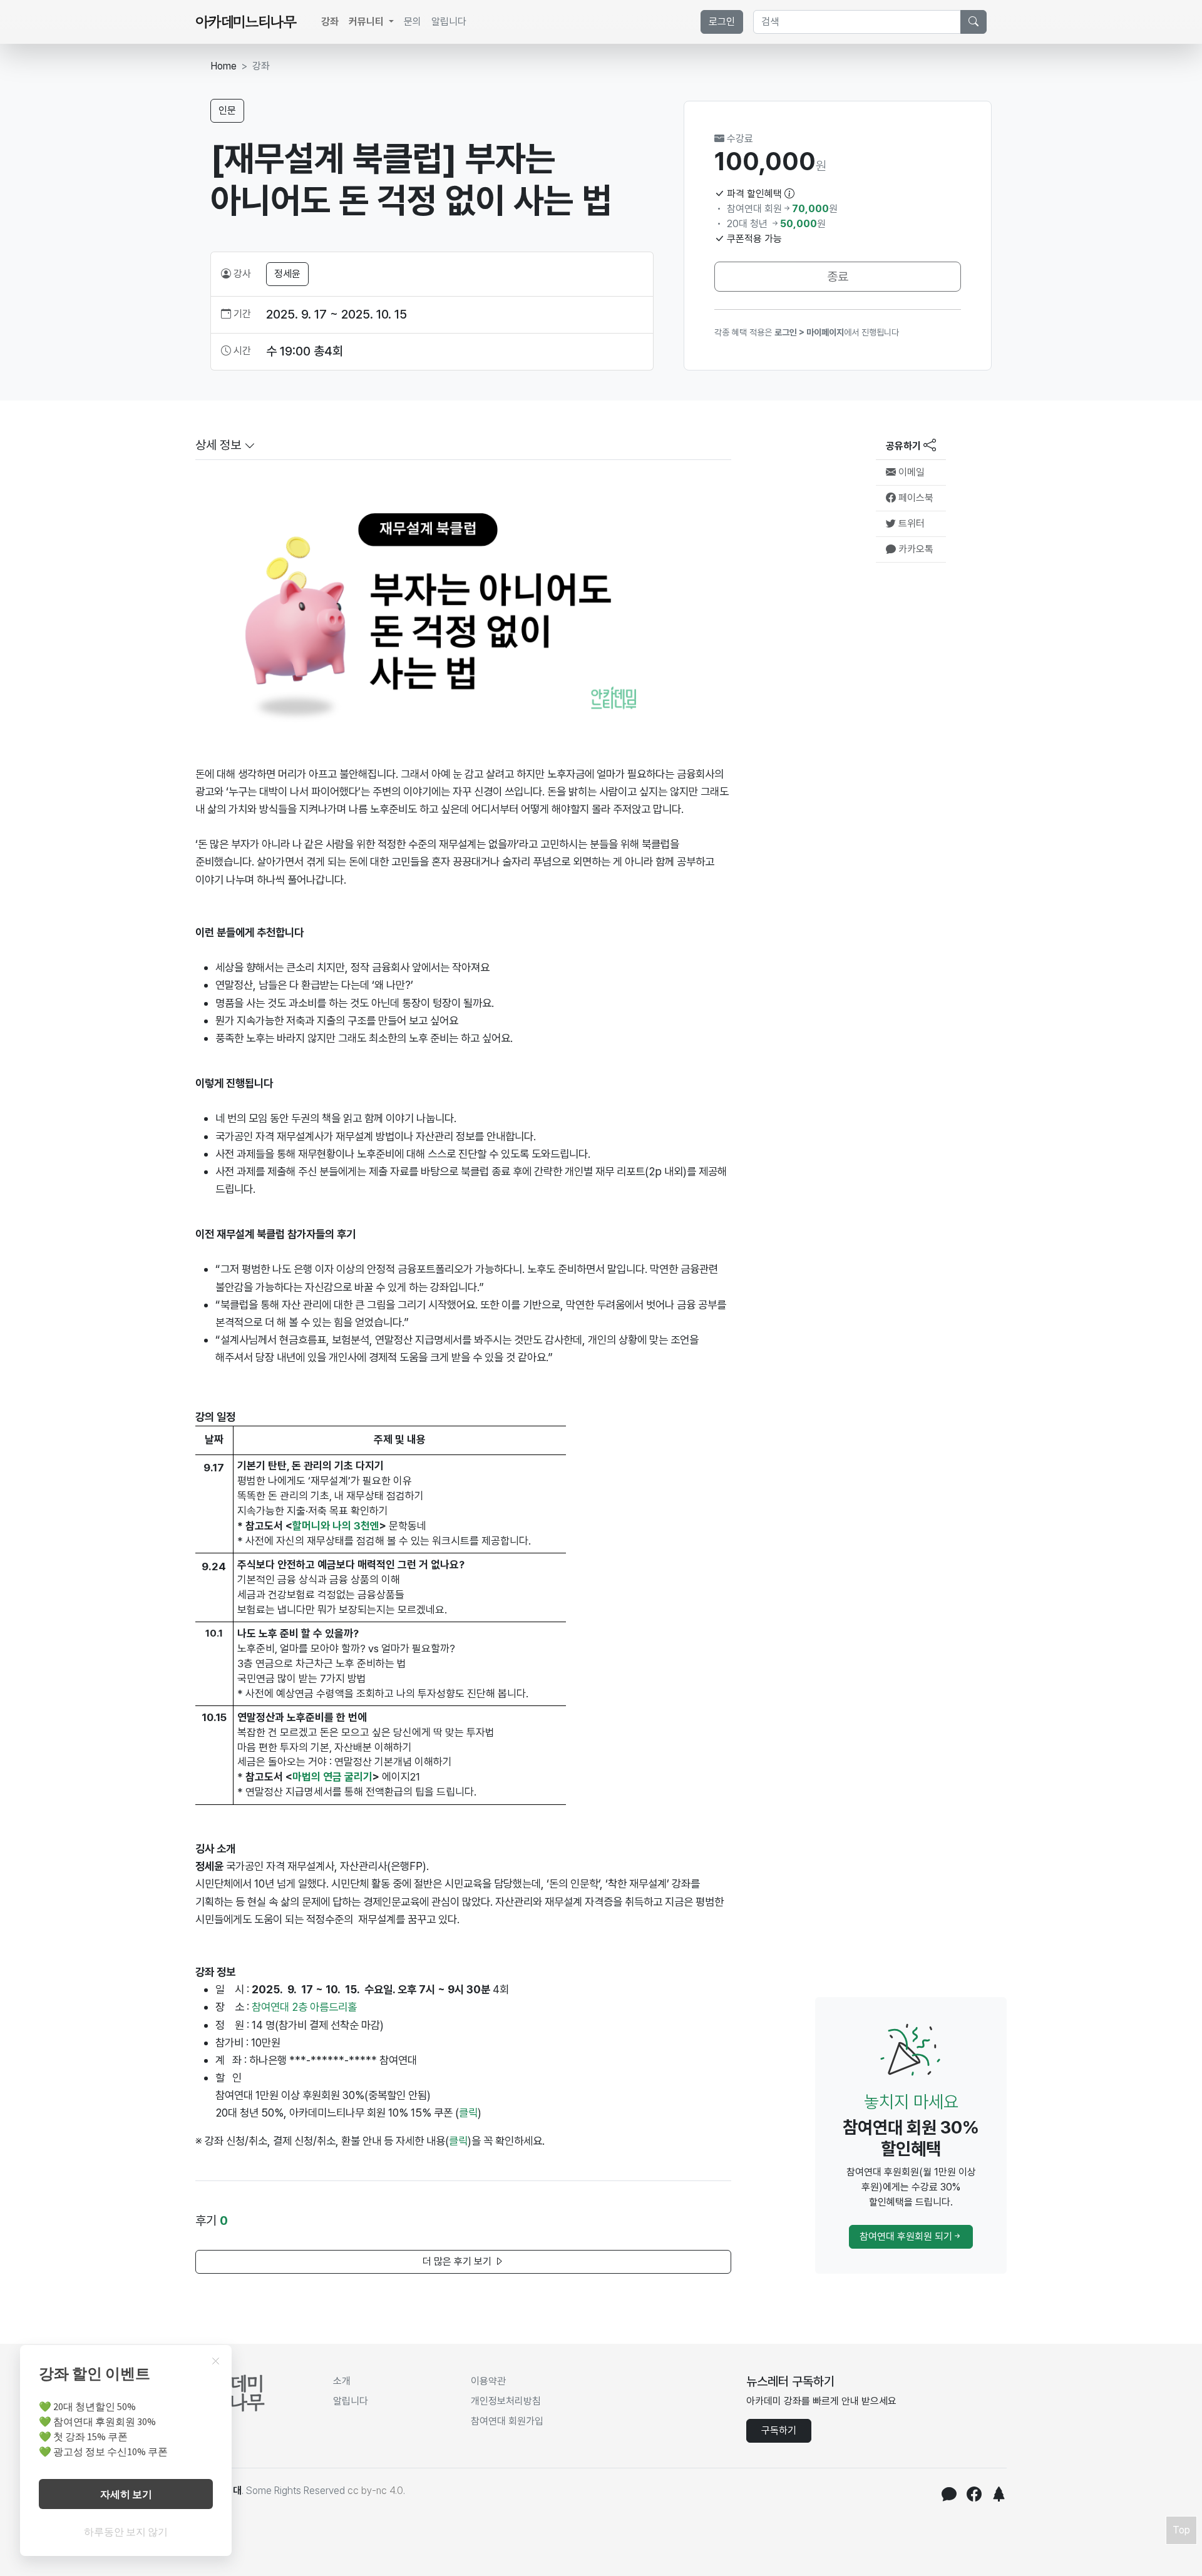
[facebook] (974, 2496)
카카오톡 (915, 549)
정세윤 (287, 274)
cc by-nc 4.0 (375, 2491)
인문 (227, 110)
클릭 (458, 2141)
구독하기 (779, 2430)
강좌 (330, 22)
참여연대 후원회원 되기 (906, 2236)
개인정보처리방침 (506, 2401)
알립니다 (449, 22)
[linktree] (999, 2496)
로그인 (722, 22)
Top (1181, 2530)
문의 (413, 22)
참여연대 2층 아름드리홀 (304, 2007)
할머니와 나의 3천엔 (336, 1526)
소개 (342, 2381)
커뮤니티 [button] (367, 22)
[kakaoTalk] (949, 2496)
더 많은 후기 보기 (458, 2262)
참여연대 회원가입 (507, 2421)
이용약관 (488, 2381)
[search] (973, 22)
